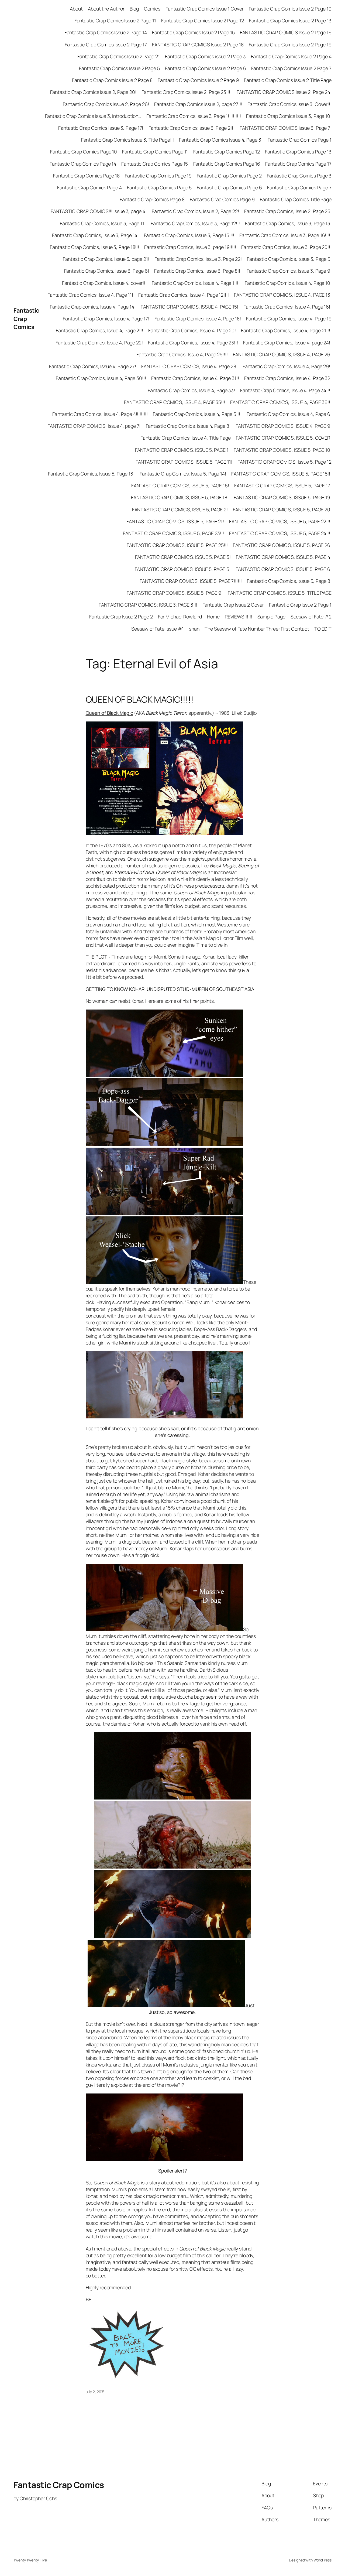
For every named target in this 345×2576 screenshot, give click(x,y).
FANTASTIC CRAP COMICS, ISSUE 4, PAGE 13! (283, 295)
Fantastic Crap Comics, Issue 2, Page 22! (195, 211)
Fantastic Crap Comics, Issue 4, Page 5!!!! (197, 414)
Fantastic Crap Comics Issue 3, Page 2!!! (192, 128)
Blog (134, 9)
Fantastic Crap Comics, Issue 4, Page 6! (289, 414)
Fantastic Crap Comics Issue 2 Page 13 (290, 20)
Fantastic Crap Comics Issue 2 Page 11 (115, 20)
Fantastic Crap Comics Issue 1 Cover (205, 9)
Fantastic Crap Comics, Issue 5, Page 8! (289, 581)
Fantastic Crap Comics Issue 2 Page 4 (291, 56)
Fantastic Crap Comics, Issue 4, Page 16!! (287, 307)
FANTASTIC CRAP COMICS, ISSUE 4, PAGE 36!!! (281, 402)
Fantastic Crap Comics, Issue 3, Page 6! (107, 271)
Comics (152, 9)
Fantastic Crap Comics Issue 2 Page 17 (106, 45)
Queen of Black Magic (109, 713)
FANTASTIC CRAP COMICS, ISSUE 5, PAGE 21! (175, 521)
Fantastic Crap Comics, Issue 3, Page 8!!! (198, 271)
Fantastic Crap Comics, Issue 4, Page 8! (188, 426)
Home (213, 617)
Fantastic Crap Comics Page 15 (155, 164)
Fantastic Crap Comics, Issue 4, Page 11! (90, 295)
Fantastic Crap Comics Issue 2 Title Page (288, 80)
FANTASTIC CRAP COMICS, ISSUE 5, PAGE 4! (284, 557)
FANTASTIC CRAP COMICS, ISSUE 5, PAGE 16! (180, 485)
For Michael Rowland (180, 617)
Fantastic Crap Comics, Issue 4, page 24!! (287, 343)
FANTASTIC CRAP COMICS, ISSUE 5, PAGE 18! (180, 497)
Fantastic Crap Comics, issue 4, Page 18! (198, 319)
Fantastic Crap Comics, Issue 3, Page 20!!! (286, 247)
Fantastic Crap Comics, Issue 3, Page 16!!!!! (285, 235)
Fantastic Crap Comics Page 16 (227, 164)
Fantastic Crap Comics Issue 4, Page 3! (221, 140)
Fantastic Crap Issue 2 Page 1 (300, 605)
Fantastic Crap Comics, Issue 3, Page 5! (289, 259)
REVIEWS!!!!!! (239, 617)
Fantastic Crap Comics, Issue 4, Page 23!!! (193, 343)
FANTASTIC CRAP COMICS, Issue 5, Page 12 (284, 462)
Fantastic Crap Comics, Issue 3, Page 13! (288, 223)
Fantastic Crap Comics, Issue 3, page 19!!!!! (190, 247)
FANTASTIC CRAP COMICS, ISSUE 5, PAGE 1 (182, 450)
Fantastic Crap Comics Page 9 (222, 199)
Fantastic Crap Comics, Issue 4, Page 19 (289, 319)
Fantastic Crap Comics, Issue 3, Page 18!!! (94, 247)
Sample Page (271, 617)
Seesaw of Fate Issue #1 (158, 629)
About (76, 9)
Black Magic (223, 865)
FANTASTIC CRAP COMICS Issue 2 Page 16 (286, 32)
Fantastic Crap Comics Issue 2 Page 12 (202, 20)
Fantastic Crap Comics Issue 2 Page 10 (290, 9)
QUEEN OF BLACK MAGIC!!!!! (140, 700)
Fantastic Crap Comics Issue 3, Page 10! (289, 116)
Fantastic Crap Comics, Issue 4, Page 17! (106, 319)
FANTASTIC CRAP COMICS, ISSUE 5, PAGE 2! (180, 509)
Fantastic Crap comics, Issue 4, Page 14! (93, 307)
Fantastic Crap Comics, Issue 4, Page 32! (288, 378)
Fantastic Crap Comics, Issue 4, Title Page (186, 438)
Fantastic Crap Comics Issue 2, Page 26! (106, 104)
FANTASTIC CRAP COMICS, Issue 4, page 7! (94, 426)
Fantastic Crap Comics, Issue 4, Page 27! (93, 366)
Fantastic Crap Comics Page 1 (300, 140)
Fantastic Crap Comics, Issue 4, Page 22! (99, 343)
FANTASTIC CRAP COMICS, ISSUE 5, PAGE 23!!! (173, 533)
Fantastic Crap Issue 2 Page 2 (121, 617)
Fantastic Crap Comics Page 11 (155, 152)
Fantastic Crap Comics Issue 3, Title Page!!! (128, 140)
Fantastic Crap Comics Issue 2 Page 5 (119, 68)
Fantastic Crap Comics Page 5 (159, 187)
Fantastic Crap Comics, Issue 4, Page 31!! (195, 378)
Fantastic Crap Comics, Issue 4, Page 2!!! (99, 330)
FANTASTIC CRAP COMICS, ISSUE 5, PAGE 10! (283, 450)
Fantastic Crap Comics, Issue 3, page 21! (106, 259)
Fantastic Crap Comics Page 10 (84, 152)
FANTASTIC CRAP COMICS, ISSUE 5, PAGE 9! (175, 593)
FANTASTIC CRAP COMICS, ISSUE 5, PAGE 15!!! (281, 474)
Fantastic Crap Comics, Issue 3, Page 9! (289, 271)
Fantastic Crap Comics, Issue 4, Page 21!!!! (286, 330)
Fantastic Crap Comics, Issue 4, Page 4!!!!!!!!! (100, 414)
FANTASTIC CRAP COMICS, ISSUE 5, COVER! (284, 438)
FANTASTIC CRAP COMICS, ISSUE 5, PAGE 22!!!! (280, 521)
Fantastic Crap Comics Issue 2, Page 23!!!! (187, 92)
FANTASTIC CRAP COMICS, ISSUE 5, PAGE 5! (183, 569)
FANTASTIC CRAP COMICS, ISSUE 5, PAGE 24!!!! (280, 533)
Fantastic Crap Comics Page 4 (89, 187)
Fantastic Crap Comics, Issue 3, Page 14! (95, 235)
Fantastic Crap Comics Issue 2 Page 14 (106, 32)
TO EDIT (323, 629)
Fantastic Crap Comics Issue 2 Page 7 (291, 68)
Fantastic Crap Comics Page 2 (229, 176)
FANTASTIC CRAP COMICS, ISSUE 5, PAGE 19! (283, 497)
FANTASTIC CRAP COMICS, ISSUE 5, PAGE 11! (184, 462)
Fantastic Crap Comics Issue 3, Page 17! (101, 128)
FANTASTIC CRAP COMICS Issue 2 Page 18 (198, 45)
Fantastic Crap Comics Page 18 (86, 176)
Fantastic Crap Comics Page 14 (83, 164)
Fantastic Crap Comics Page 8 (152, 199)
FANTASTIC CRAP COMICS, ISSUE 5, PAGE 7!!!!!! (191, 581)
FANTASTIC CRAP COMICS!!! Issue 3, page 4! (99, 211)
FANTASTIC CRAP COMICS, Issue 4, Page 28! (189, 366)
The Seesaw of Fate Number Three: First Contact (257, 629)
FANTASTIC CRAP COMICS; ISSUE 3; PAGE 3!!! (148, 605)
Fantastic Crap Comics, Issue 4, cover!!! (104, 283)
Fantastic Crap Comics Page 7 (299, 187)
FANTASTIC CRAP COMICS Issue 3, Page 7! (286, 128)
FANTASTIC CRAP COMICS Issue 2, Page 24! (284, 92)
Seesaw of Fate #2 (311, 617)
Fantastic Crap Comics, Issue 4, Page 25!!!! (182, 354)
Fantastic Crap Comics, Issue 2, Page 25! (288, 211)
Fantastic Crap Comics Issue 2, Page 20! (93, 92)
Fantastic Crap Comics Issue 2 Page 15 (193, 32)
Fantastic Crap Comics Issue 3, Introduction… (93, 116)
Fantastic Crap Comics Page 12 (227, 152)
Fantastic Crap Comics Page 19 (158, 176)
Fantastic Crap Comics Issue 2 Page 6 (205, 68)
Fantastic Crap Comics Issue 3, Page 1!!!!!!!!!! (194, 116)
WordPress (322, 2560)
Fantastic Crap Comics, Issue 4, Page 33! (191, 390)
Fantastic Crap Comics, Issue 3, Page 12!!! (195, 223)
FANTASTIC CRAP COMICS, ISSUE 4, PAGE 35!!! (175, 402)
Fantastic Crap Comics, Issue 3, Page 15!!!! (189, 235)
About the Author (106, 9)
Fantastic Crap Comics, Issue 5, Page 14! (183, 474)
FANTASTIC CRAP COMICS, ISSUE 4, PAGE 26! (282, 354)
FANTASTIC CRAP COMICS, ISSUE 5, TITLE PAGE (280, 593)
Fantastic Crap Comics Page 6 (229, 187)
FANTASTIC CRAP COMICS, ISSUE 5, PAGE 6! (284, 569)
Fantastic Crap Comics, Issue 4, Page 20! (192, 330)
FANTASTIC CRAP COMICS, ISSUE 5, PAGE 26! (282, 545)
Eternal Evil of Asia (134, 872)
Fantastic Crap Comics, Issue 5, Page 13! (91, 474)
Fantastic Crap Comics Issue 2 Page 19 (290, 45)
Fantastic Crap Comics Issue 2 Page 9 (198, 80)
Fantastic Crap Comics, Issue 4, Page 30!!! (101, 378)
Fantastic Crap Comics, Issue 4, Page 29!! (287, 366)
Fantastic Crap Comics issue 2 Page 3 (205, 56)
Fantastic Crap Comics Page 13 (298, 152)
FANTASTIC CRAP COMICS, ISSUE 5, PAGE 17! (283, 485)
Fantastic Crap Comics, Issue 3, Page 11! (103, 223)
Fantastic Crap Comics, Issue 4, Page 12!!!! (184, 295)
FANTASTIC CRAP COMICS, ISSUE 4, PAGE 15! (189, 307)
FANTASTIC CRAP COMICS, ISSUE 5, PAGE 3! (183, 557)
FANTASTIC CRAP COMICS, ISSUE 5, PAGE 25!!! (177, 545)
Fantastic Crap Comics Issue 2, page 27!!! (198, 104)
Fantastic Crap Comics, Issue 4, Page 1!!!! (196, 283)
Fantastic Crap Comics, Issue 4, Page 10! (288, 283)
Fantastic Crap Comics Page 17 (298, 164)
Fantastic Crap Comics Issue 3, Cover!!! (289, 104)
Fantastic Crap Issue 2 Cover (233, 605)
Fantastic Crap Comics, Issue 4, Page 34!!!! (286, 390)
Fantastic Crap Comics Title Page (296, 199)
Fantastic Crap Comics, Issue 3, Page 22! (198, 259)
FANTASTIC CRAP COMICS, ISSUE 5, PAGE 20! (282, 509)
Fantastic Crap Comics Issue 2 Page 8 (112, 80)
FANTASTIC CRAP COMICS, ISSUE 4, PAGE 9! (284, 426)
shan (194, 629)
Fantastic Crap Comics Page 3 (299, 176)
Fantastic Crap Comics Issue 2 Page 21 (119, 56)
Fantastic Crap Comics (26, 319)
